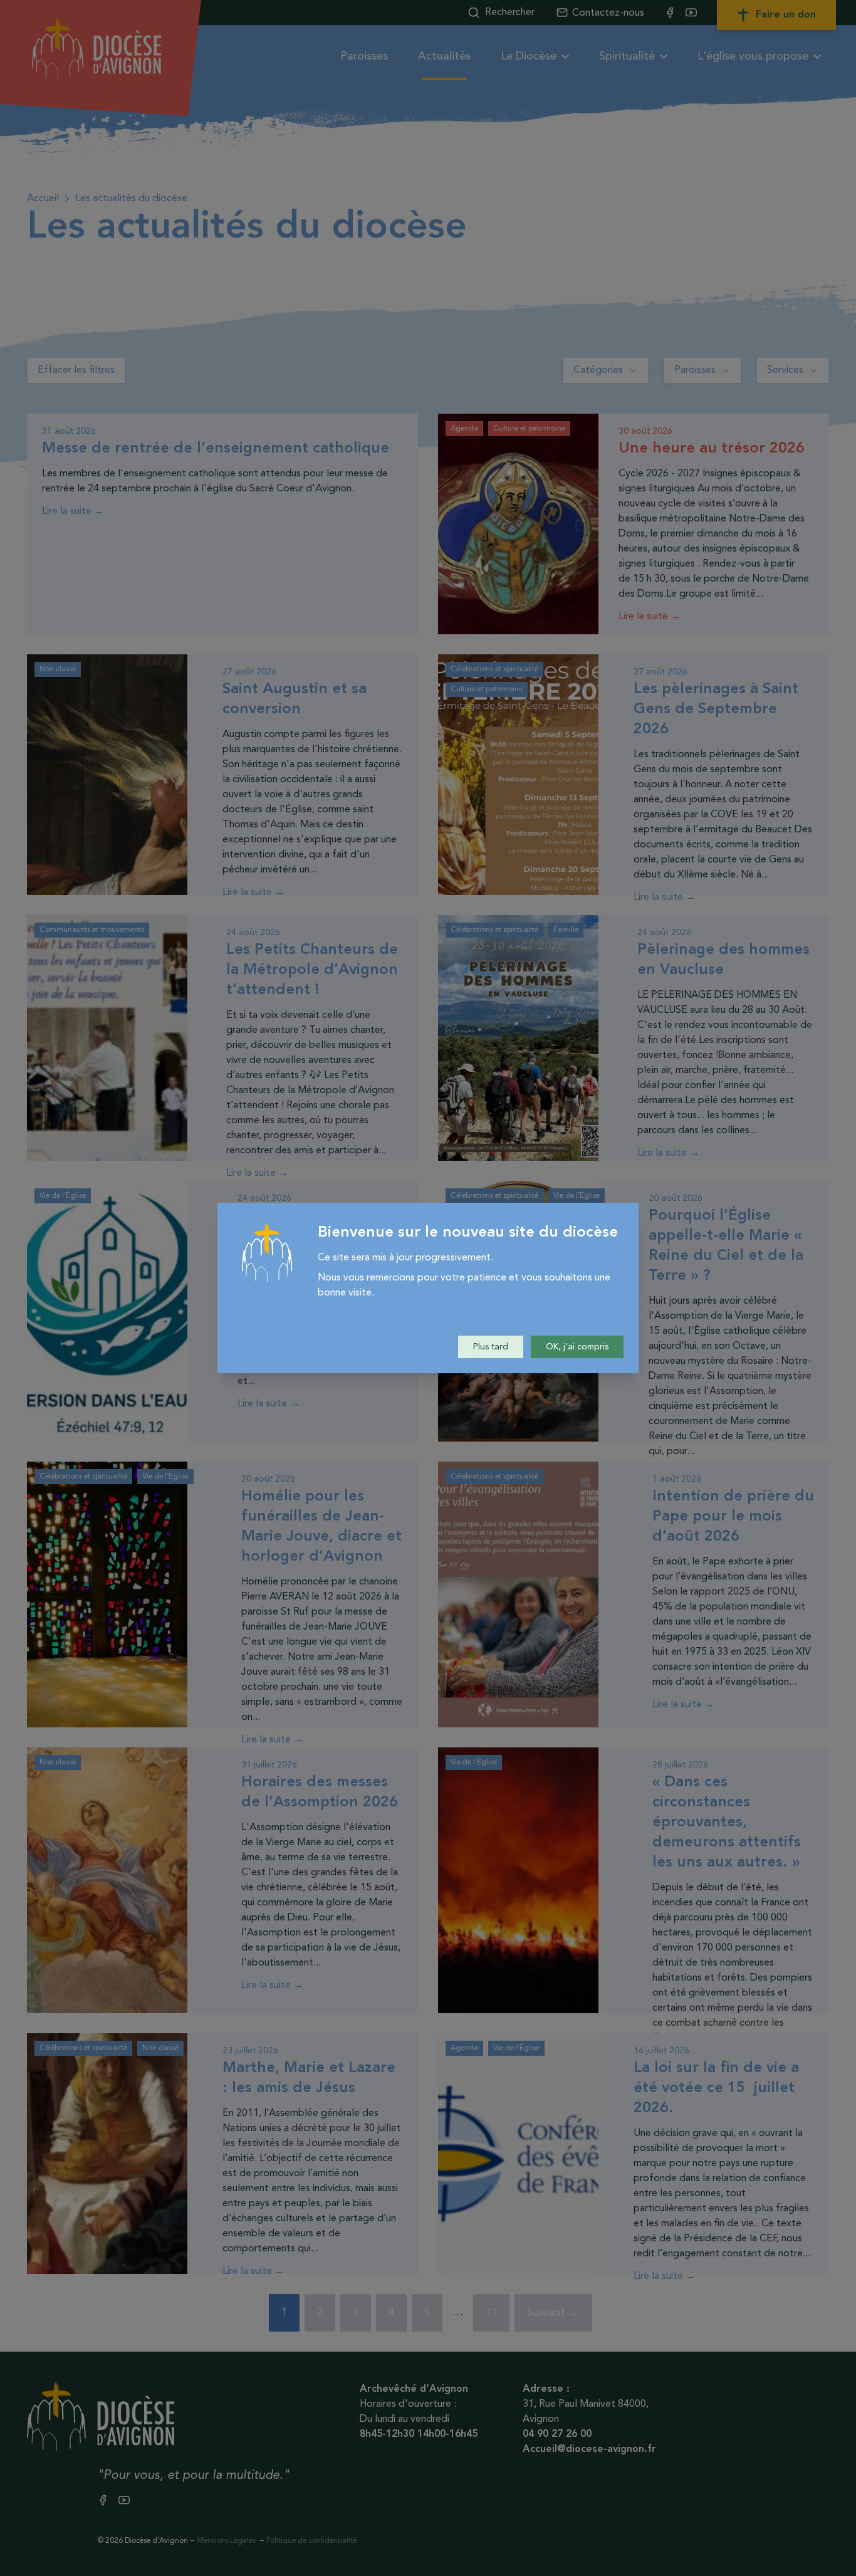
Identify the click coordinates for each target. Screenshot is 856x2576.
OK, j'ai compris (577, 1347)
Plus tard (491, 1347)
